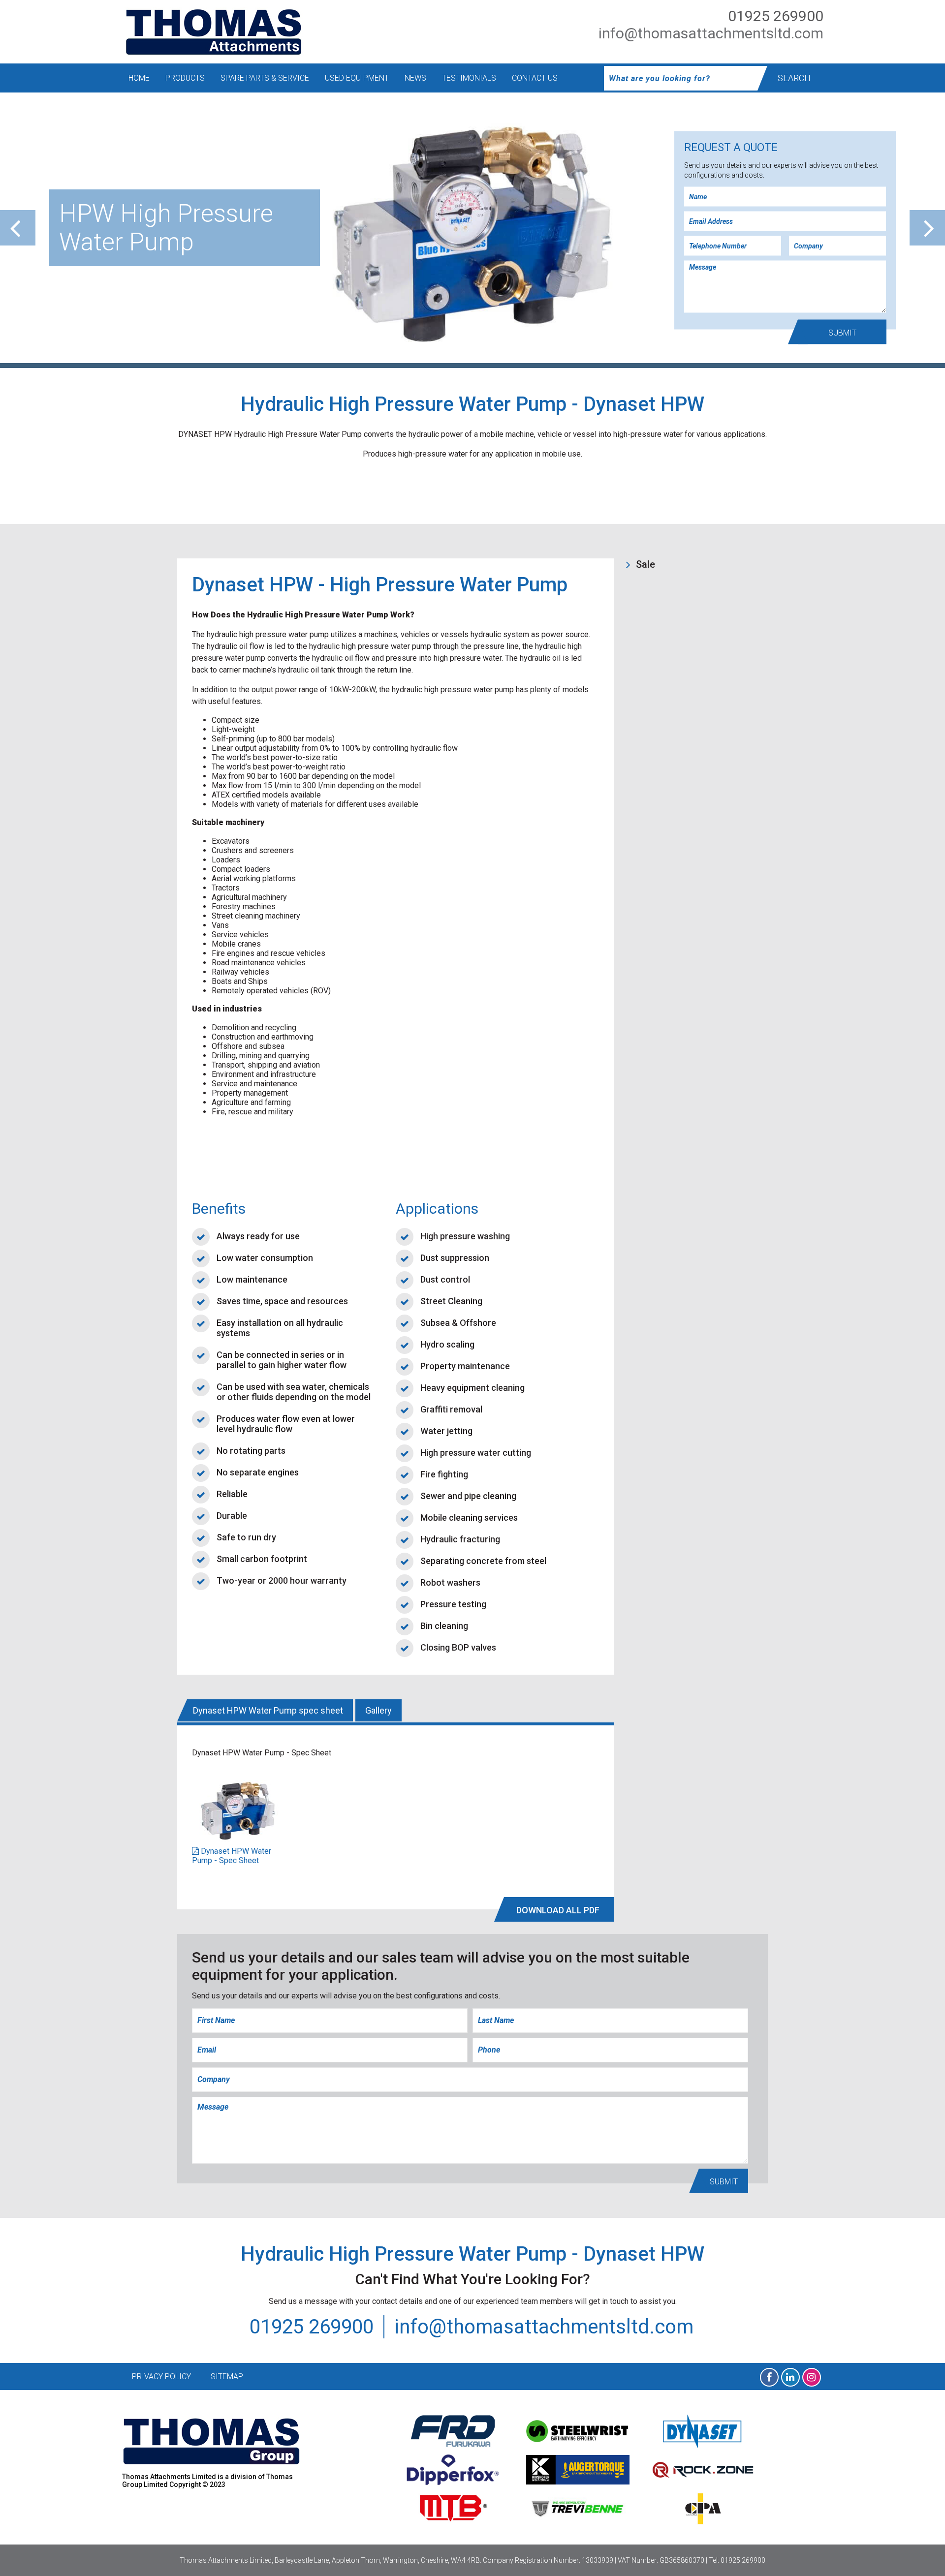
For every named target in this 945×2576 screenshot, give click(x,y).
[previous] (18, 228)
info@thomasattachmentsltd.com (711, 33)
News (415, 78)
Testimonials (469, 78)
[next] (927, 228)
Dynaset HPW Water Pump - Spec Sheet (232, 1856)
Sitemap (227, 2377)
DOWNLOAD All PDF (558, 1910)
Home (139, 78)
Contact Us (535, 78)
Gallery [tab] (378, 1710)
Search (794, 78)
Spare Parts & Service (265, 78)
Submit (842, 333)
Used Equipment (357, 78)
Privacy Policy (161, 2377)
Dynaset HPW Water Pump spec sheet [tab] (268, 1710)
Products (185, 78)
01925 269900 (776, 16)
